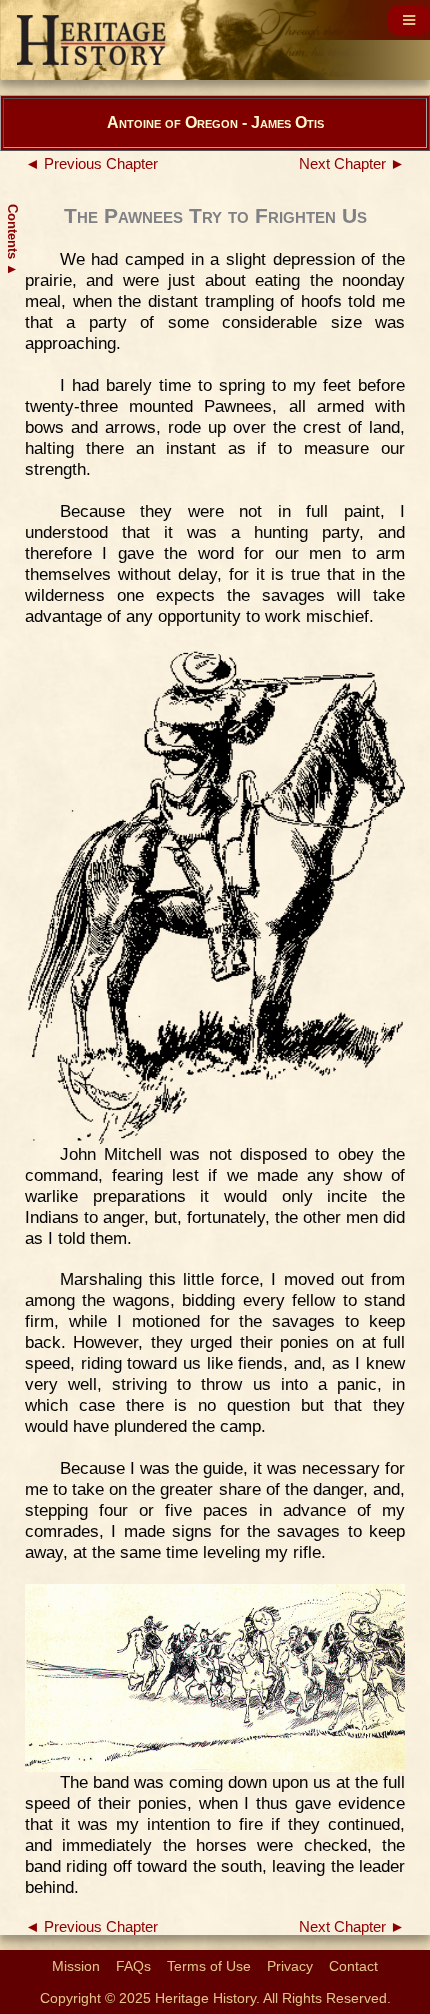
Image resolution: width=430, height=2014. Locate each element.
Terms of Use (209, 1966)
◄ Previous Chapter (91, 164)
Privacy (290, 1966)
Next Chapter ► (352, 164)
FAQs (133, 1966)
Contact (353, 1966)
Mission (76, 1966)
